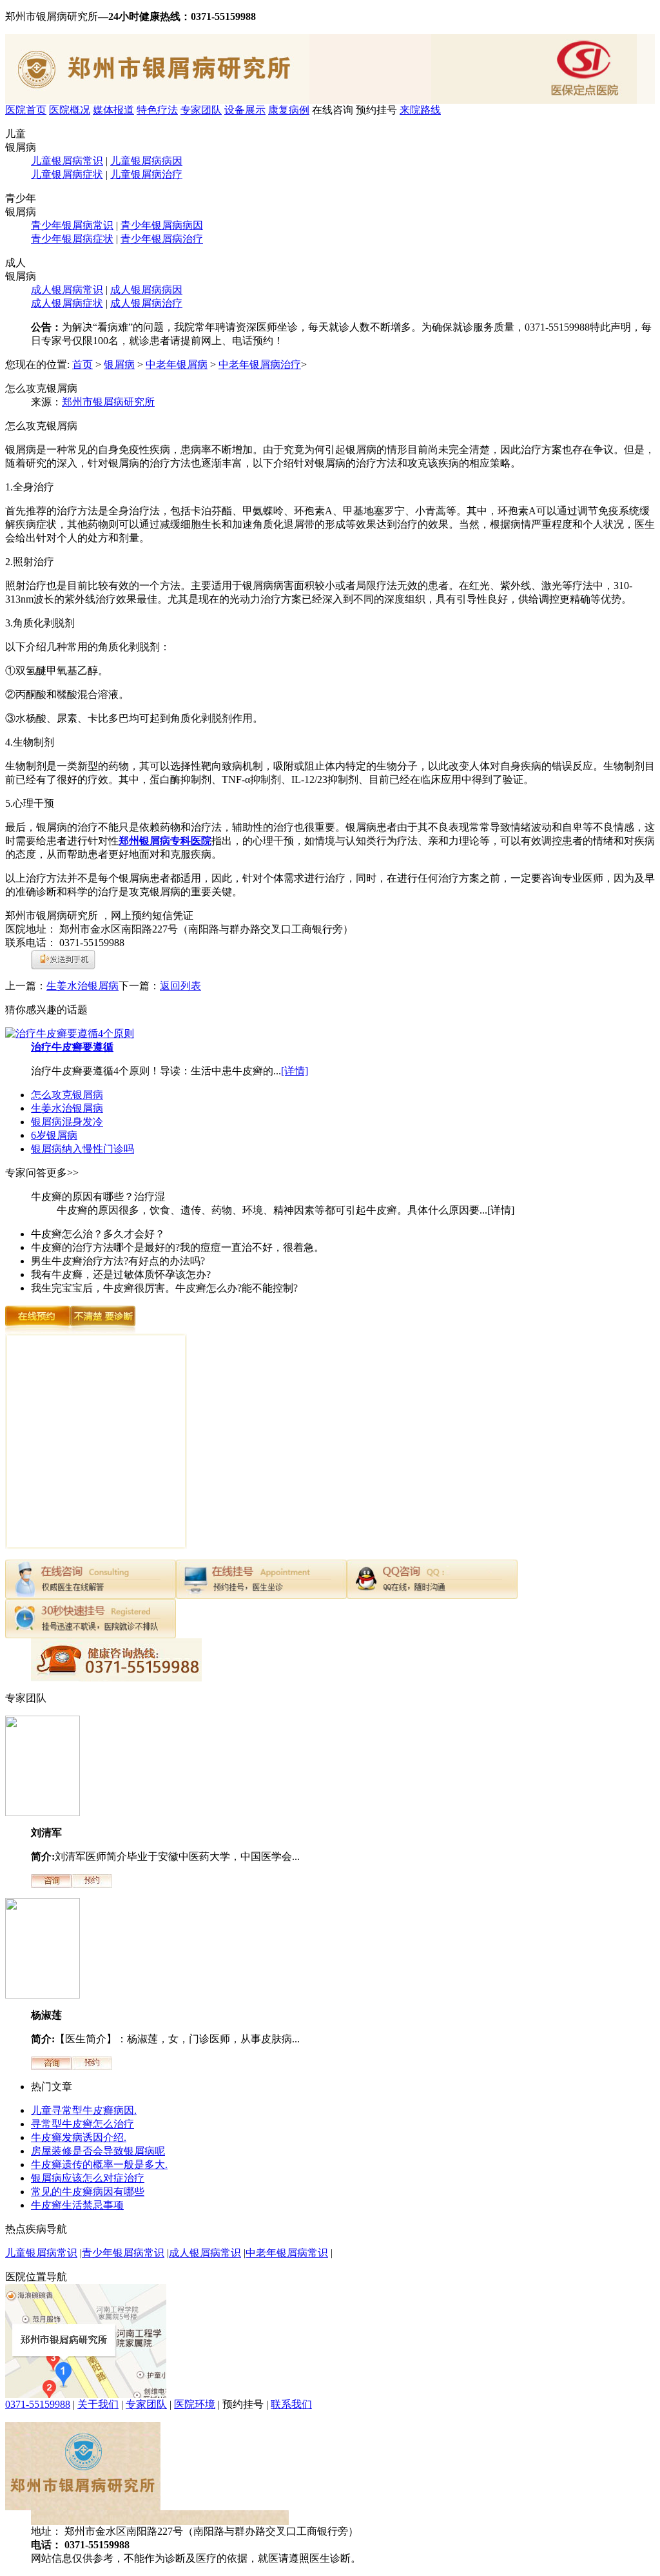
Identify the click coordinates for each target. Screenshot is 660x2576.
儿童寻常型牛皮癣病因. (84, 2110)
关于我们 (98, 2404)
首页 (82, 364)
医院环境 (195, 2404)
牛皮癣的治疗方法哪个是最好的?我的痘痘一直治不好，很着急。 (178, 1247)
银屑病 (119, 364)
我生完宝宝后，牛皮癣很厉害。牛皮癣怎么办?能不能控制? (164, 1288)
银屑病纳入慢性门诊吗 (82, 1149)
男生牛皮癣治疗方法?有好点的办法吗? (118, 1261)
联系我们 (291, 2404)
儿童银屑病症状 (67, 174)
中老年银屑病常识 (287, 2253)
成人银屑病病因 (146, 290)
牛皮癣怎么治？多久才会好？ (98, 1234)
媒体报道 (113, 110)
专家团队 (201, 110)
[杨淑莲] (43, 1995)
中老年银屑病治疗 (260, 364)
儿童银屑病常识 (67, 161)
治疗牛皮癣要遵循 (72, 1047)
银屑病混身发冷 (67, 1122)
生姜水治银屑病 (82, 986)
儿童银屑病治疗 (146, 174)
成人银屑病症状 (67, 303)
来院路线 (420, 110)
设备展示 (245, 110)
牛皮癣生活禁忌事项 (77, 2205)
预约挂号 (376, 110)
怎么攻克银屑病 (67, 1095)
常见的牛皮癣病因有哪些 (88, 2192)
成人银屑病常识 (67, 290)
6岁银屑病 (54, 1135)
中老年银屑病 (177, 364)
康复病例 (289, 110)
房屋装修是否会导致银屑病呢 (98, 2151)
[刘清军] (43, 1813)
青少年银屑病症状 (72, 239)
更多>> (63, 1173)
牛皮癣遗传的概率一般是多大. (99, 2164)
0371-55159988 (38, 2404)
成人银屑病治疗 (146, 303)
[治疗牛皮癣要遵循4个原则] (70, 1033)
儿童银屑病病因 (146, 161)
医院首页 (26, 110)
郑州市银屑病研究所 (108, 402)
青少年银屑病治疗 (162, 239)
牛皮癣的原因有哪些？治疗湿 (98, 1196)
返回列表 (180, 986)
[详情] (295, 1071)
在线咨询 (333, 110)
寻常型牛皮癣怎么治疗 (82, 2124)
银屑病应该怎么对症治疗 (88, 2178)
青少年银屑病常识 (72, 225)
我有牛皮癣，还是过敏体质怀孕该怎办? (121, 1274)
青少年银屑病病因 (162, 225)
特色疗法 (157, 110)
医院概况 (70, 110)
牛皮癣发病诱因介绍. (79, 2137)
